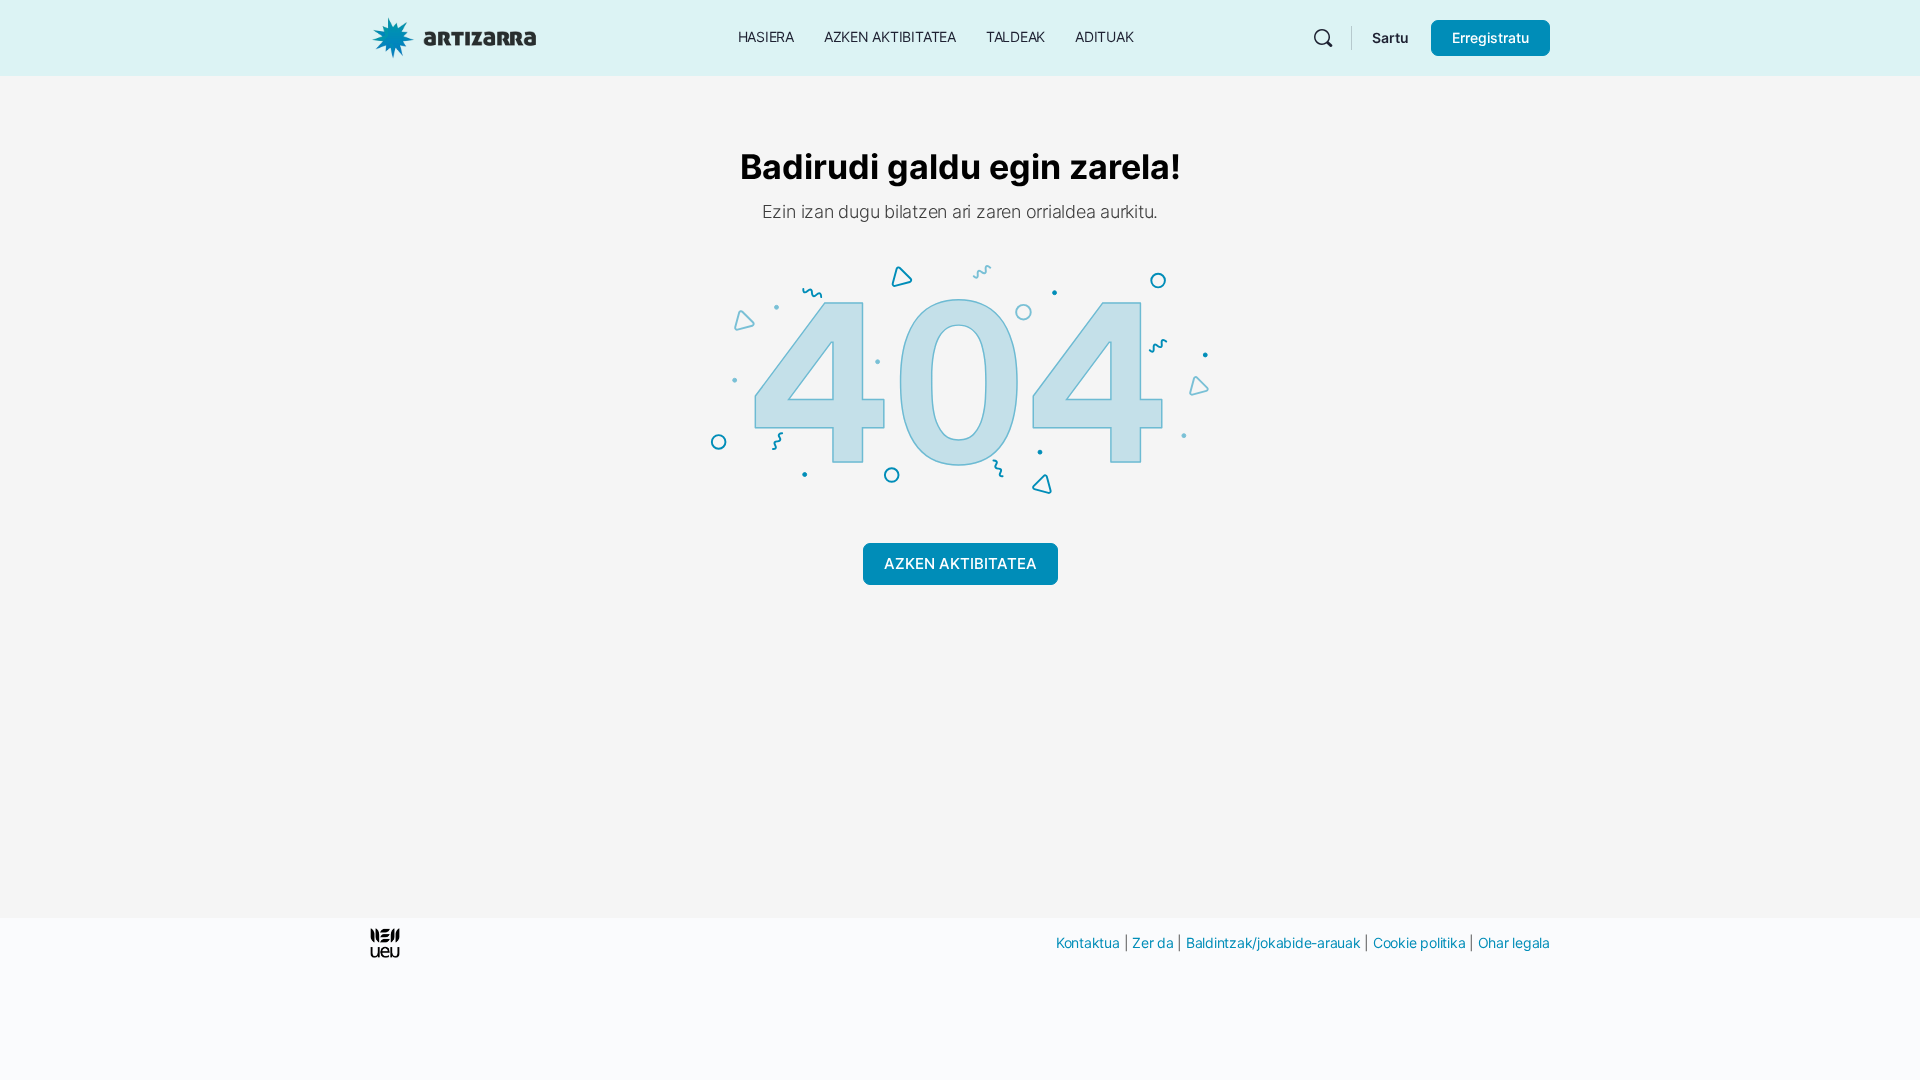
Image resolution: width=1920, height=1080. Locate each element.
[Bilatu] (1323, 38)
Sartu (1390, 37)
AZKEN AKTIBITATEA (960, 563)
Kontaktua (1088, 942)
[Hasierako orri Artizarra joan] (454, 36)
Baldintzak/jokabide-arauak (1273, 942)
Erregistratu (1490, 37)
